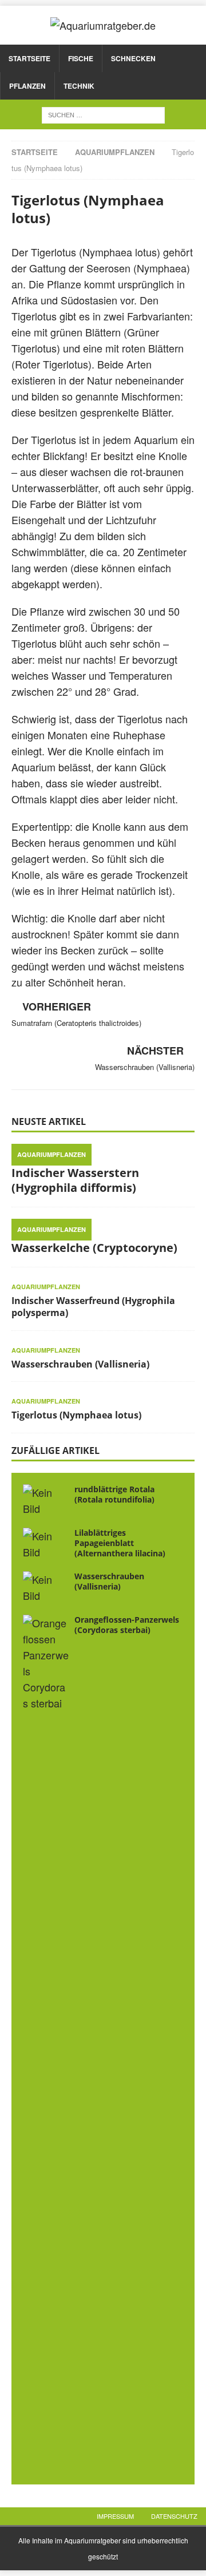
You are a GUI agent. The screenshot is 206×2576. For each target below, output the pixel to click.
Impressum (115, 2516)
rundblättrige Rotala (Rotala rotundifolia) (114, 1494)
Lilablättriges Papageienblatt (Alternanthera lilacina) (120, 1543)
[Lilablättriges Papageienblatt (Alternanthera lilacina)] (46, 1544)
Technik (79, 86)
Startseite (29, 58)
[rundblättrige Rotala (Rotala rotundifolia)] (46, 1500)
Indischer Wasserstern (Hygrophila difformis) (75, 1180)
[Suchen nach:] (103, 113)
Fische (81, 58)
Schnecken (133, 58)
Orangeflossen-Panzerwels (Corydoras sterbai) (127, 1625)
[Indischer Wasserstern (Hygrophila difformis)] (103, 1152)
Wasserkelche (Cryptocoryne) (94, 1248)
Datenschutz (174, 2516)
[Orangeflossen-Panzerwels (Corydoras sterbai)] (46, 2044)
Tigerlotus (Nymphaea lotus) (76, 1415)
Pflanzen (27, 86)
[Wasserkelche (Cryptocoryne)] (103, 1227)
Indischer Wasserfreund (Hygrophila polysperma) (93, 1307)
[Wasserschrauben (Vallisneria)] (46, 1587)
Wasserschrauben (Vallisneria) (80, 1364)
